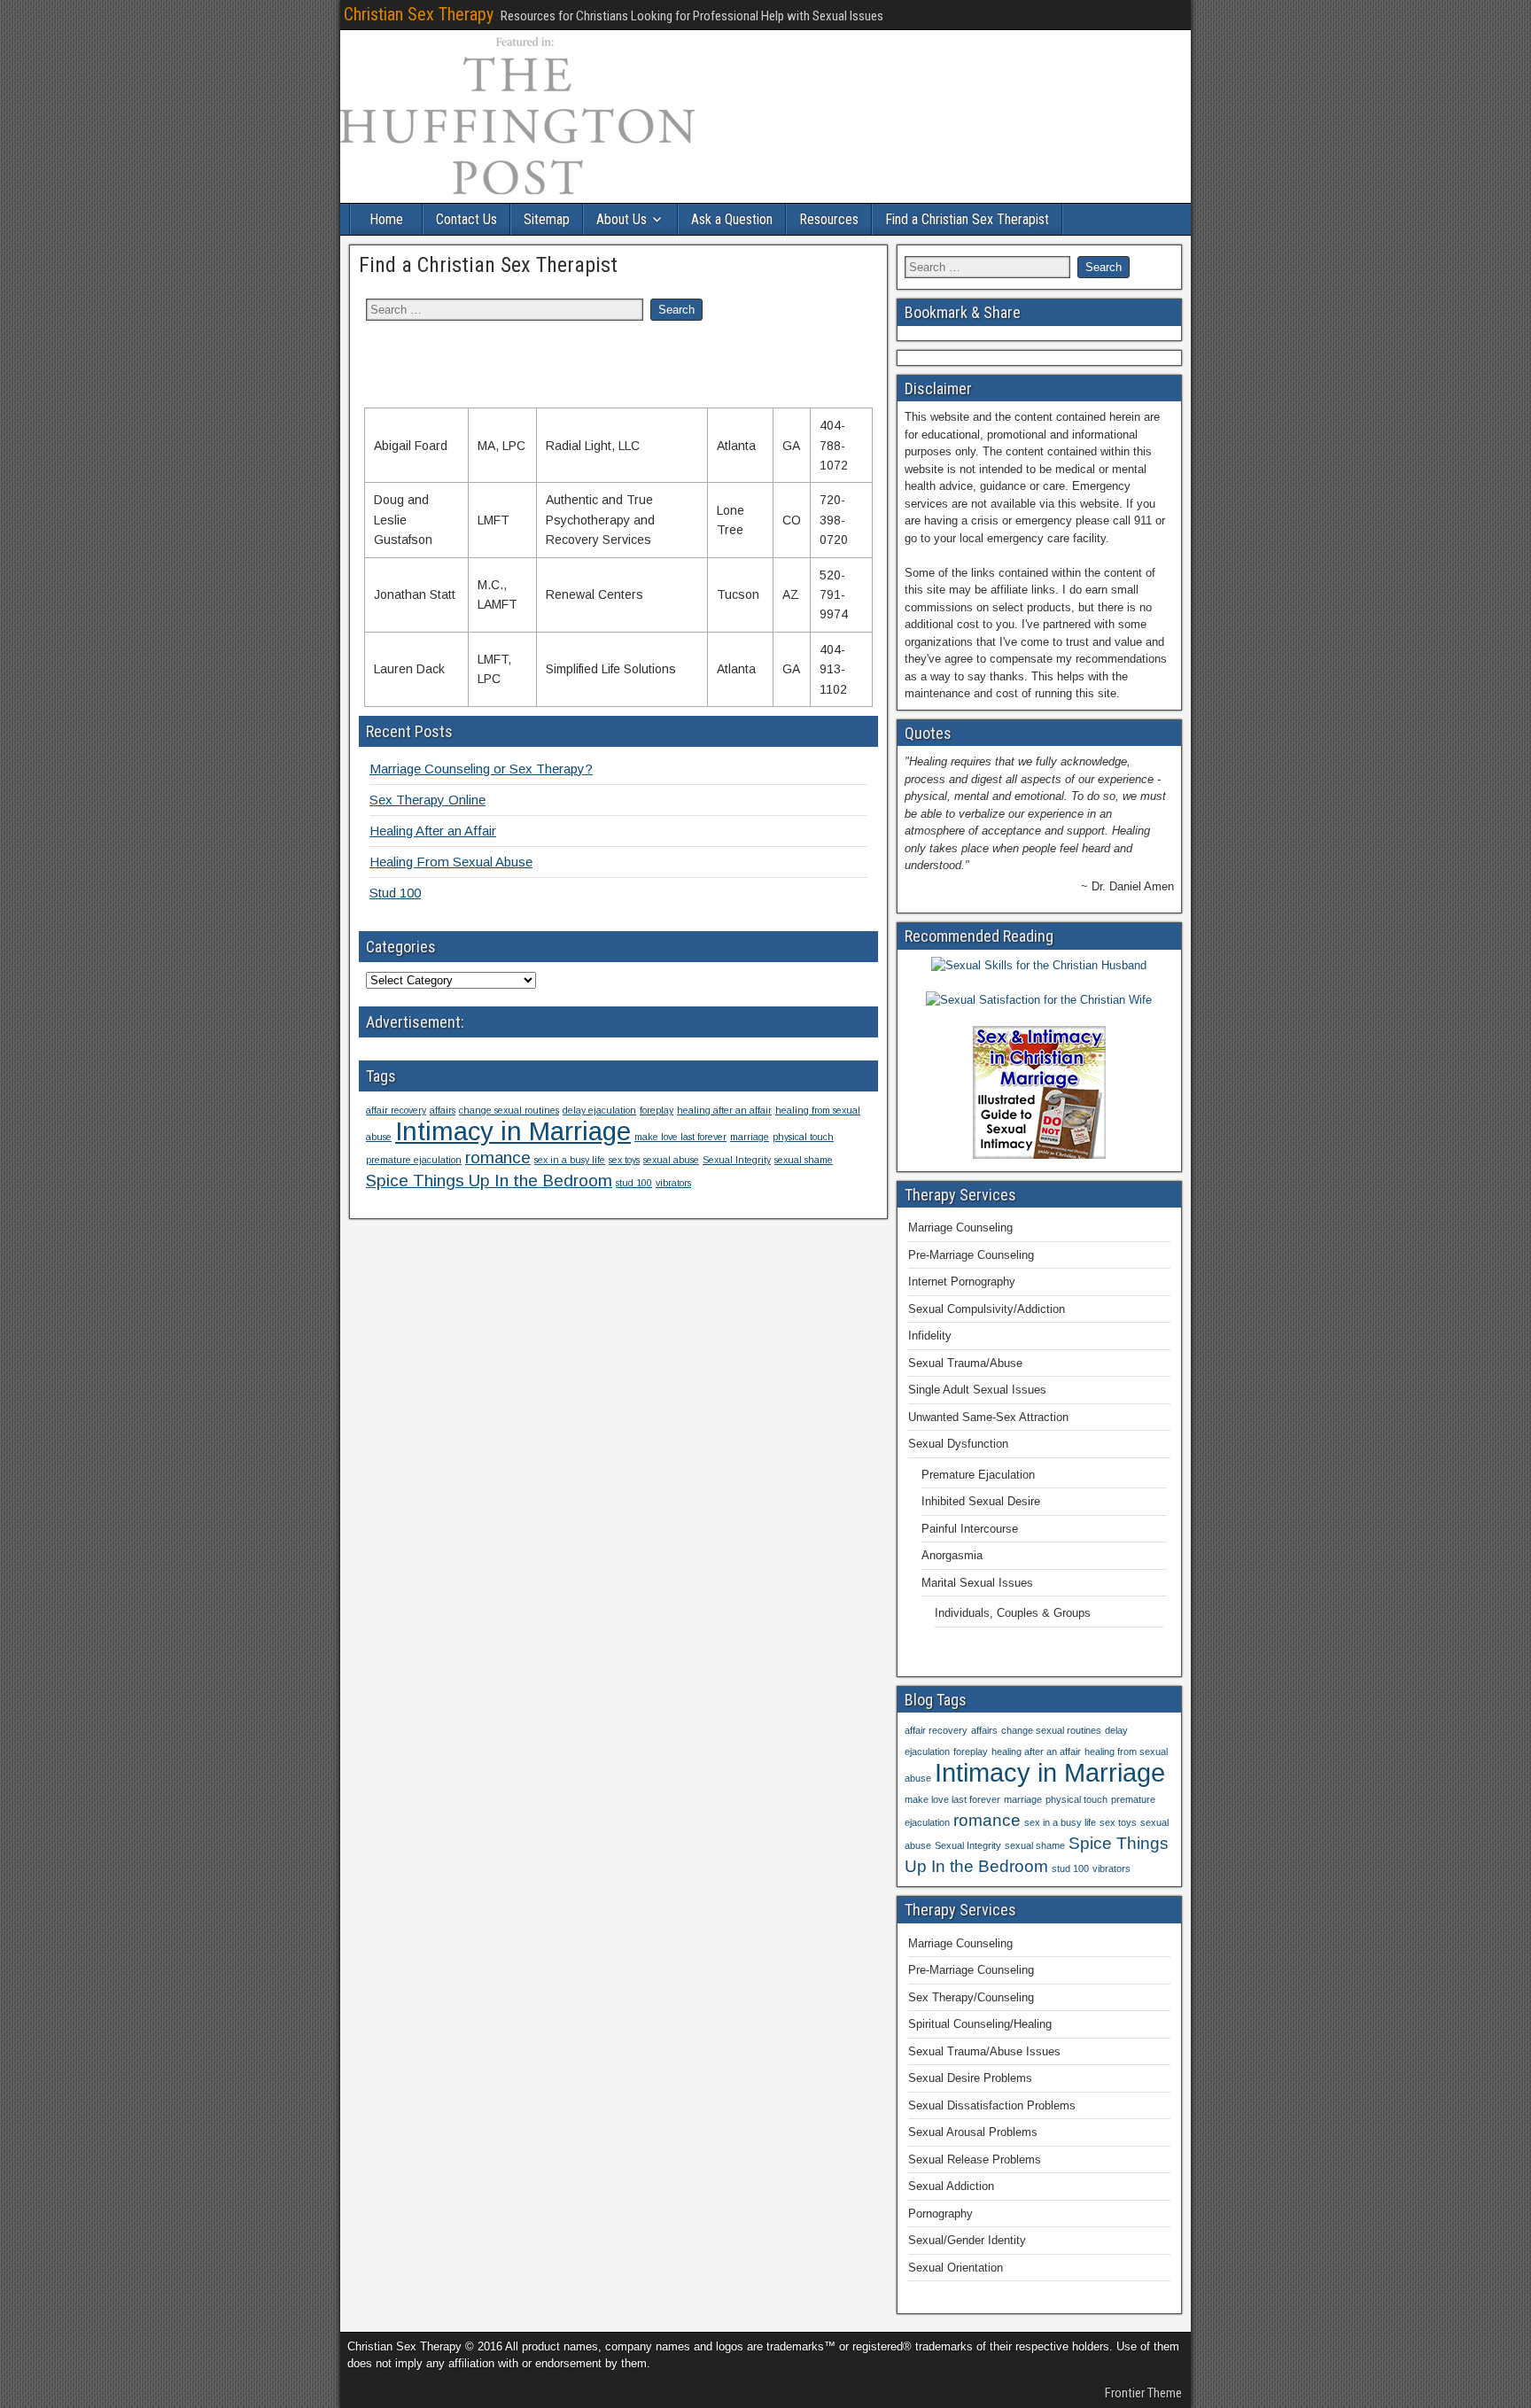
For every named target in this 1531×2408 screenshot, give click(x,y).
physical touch (803, 1137)
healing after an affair (724, 1110)
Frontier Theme (1143, 2393)
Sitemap (547, 219)
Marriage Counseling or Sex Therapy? (481, 769)
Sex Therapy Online (427, 800)
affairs (443, 1110)
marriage (750, 1137)
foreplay (657, 1110)
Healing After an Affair (433, 831)
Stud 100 (395, 893)
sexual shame (804, 1160)
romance (498, 1157)
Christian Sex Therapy (419, 14)
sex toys (624, 1160)
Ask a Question (732, 219)
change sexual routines (509, 1110)
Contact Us (466, 219)
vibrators (673, 1183)
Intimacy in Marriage (513, 1131)
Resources (829, 219)
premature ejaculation (414, 1160)
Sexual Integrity (737, 1160)
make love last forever (680, 1137)
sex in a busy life (570, 1160)
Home (386, 219)
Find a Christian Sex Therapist (967, 219)
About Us (622, 219)
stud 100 (634, 1183)
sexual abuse (671, 1160)
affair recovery (396, 1110)
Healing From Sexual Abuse (451, 862)
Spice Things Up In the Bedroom (489, 1181)
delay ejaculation (599, 1110)
